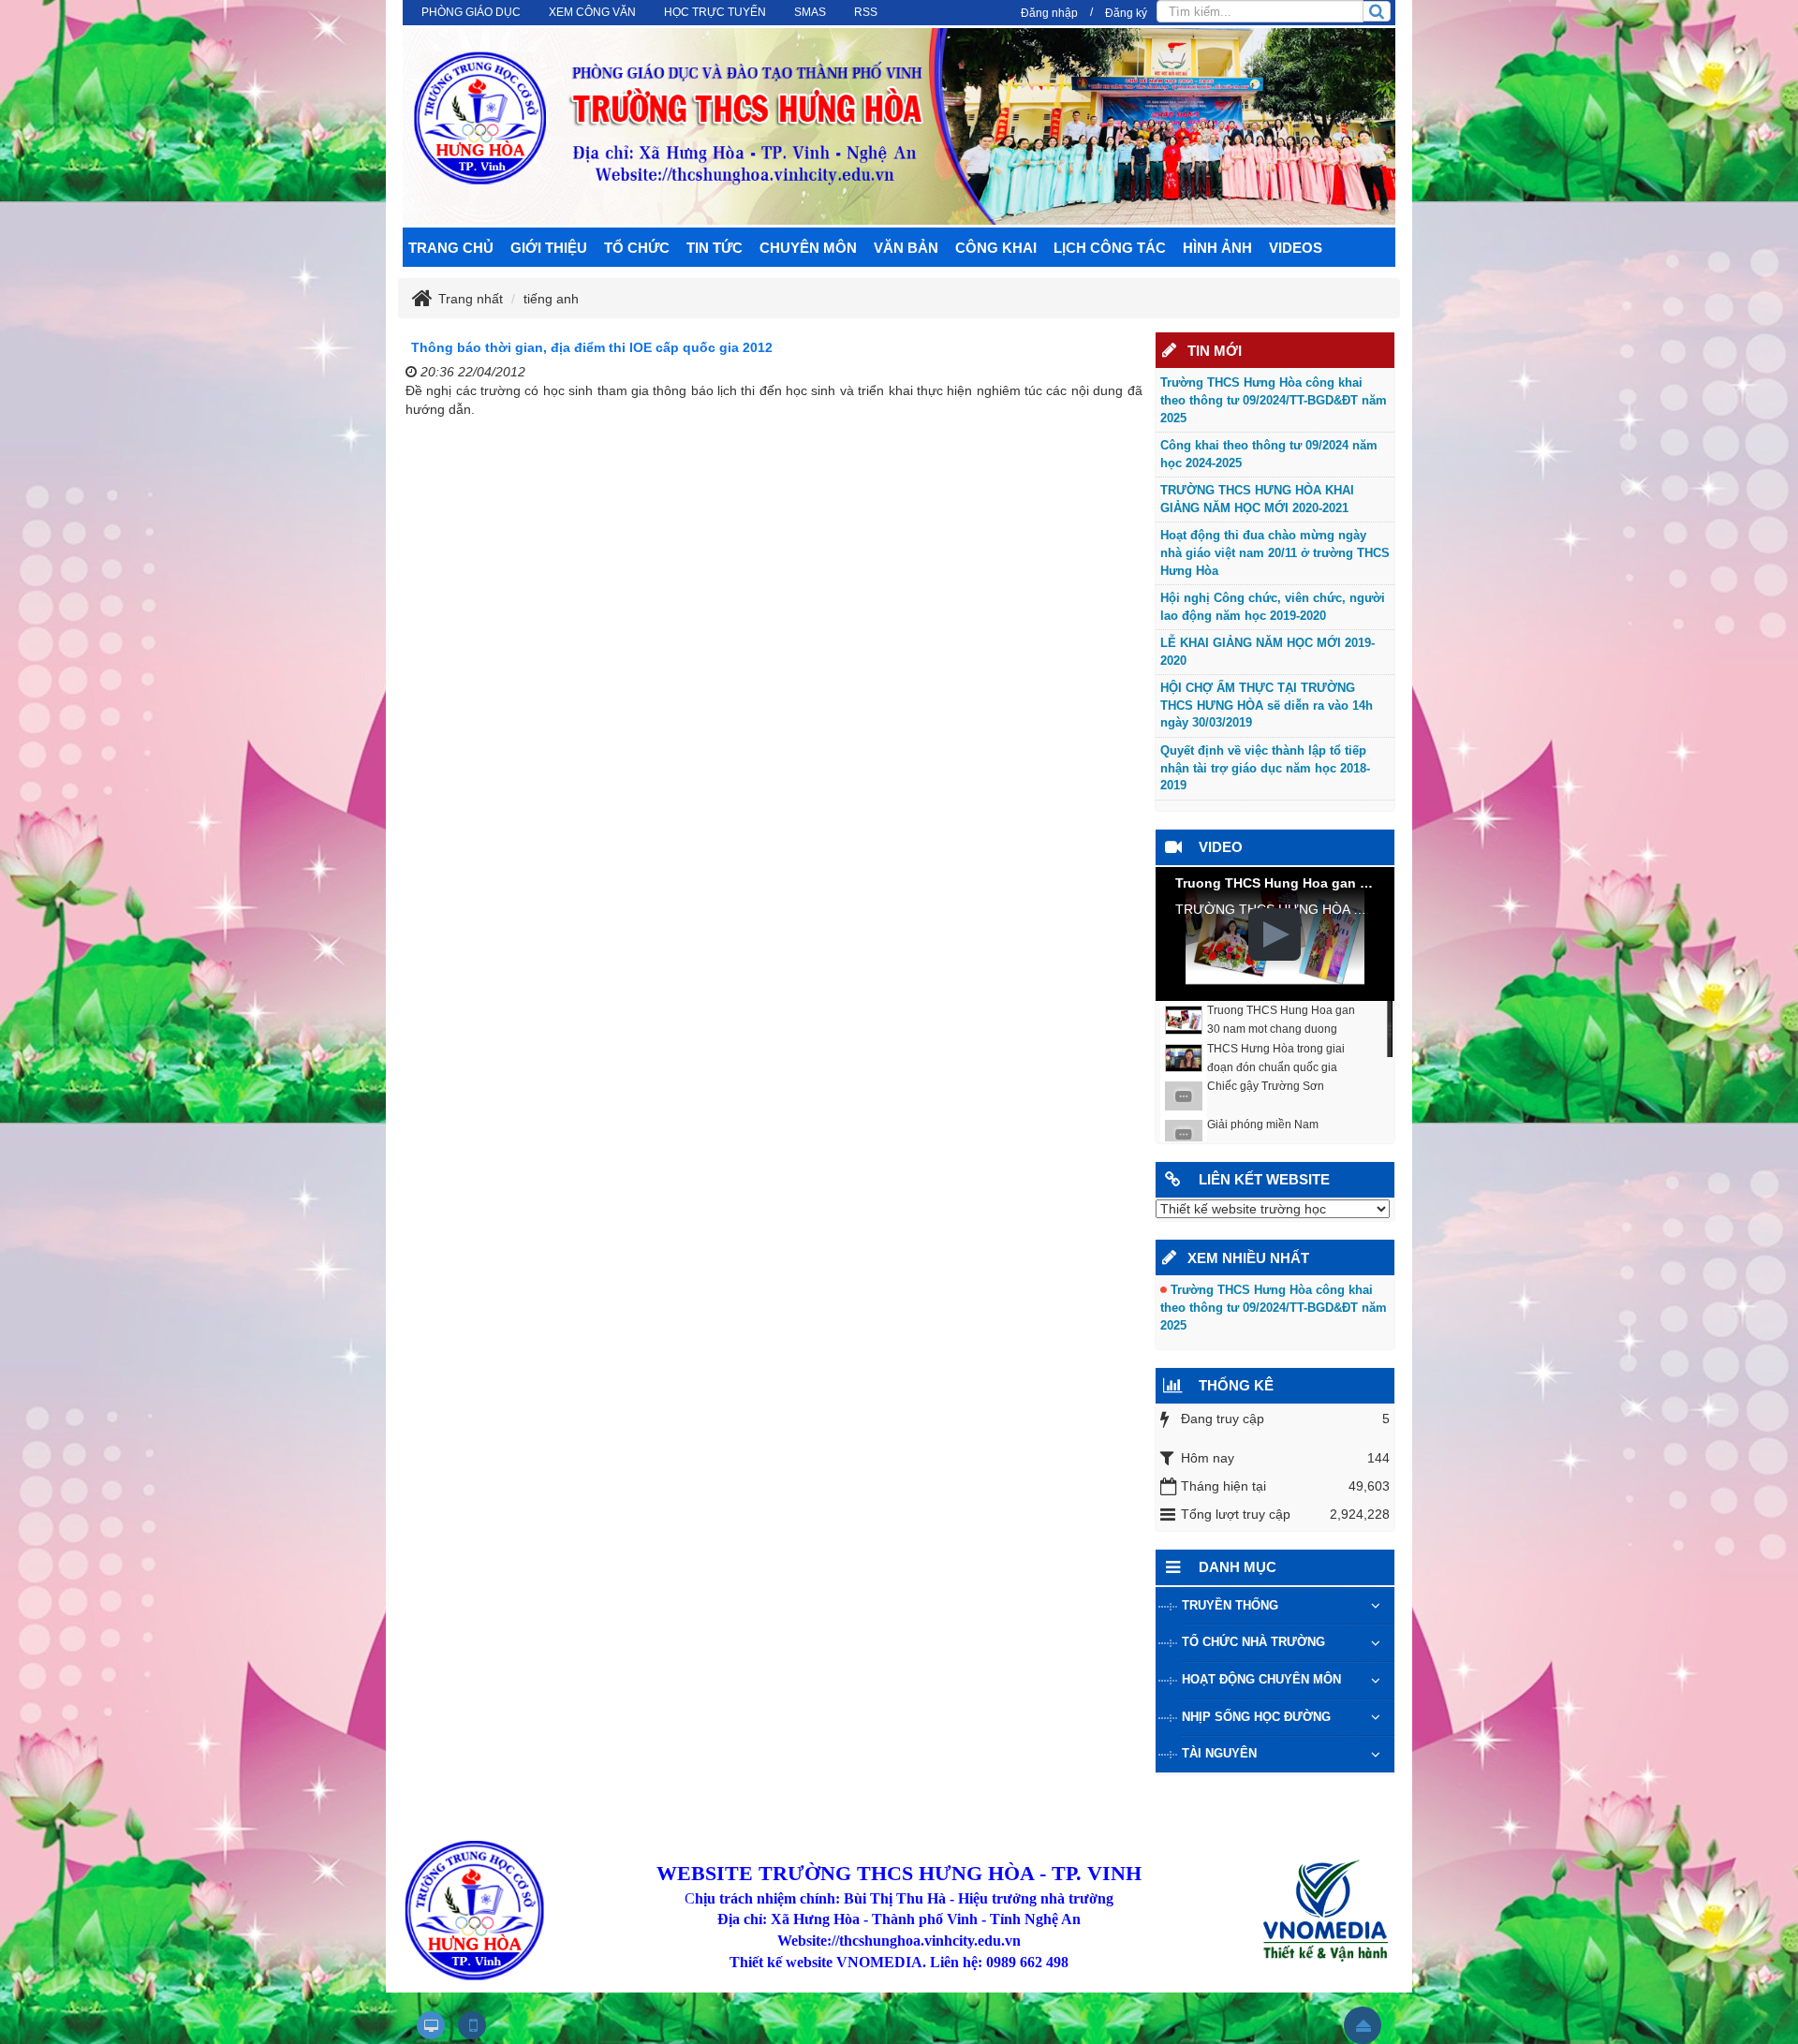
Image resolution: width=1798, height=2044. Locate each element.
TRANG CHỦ (451, 248)
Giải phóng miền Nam (1263, 1125)
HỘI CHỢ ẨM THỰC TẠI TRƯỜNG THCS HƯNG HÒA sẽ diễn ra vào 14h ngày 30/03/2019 (1267, 705)
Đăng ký (1126, 13)
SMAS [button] (810, 12)
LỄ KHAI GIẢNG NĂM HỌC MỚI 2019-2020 (1267, 652)
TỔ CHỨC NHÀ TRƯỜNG (1253, 1642)
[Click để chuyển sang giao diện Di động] (472, 2025)
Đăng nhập (1049, 13)
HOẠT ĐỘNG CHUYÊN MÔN (1261, 1679)
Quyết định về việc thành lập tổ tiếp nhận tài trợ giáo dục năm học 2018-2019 (1265, 768)
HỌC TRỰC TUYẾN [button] (715, 12)
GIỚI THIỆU (549, 248)
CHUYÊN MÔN (808, 248)
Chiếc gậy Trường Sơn (1266, 1086)
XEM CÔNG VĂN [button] (592, 12)
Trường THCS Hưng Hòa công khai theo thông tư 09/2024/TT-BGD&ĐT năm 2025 (1274, 400)
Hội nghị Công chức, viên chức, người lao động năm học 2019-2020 (1273, 607)
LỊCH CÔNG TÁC (1110, 248)
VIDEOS (1296, 248)
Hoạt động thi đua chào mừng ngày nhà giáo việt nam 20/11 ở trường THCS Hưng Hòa (1275, 552)
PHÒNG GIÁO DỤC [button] (471, 12)
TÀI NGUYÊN (1219, 1753)
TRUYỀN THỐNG (1230, 1605)
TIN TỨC (715, 248)
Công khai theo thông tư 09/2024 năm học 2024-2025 (1269, 454)
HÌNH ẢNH (1217, 248)
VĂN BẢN (906, 248)
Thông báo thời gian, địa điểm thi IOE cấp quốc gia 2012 (592, 347)
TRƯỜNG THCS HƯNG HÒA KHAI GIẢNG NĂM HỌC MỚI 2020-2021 (1257, 499)
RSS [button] (866, 12)
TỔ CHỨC (637, 248)
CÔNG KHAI (996, 248)
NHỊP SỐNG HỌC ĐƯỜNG (1256, 1717)
